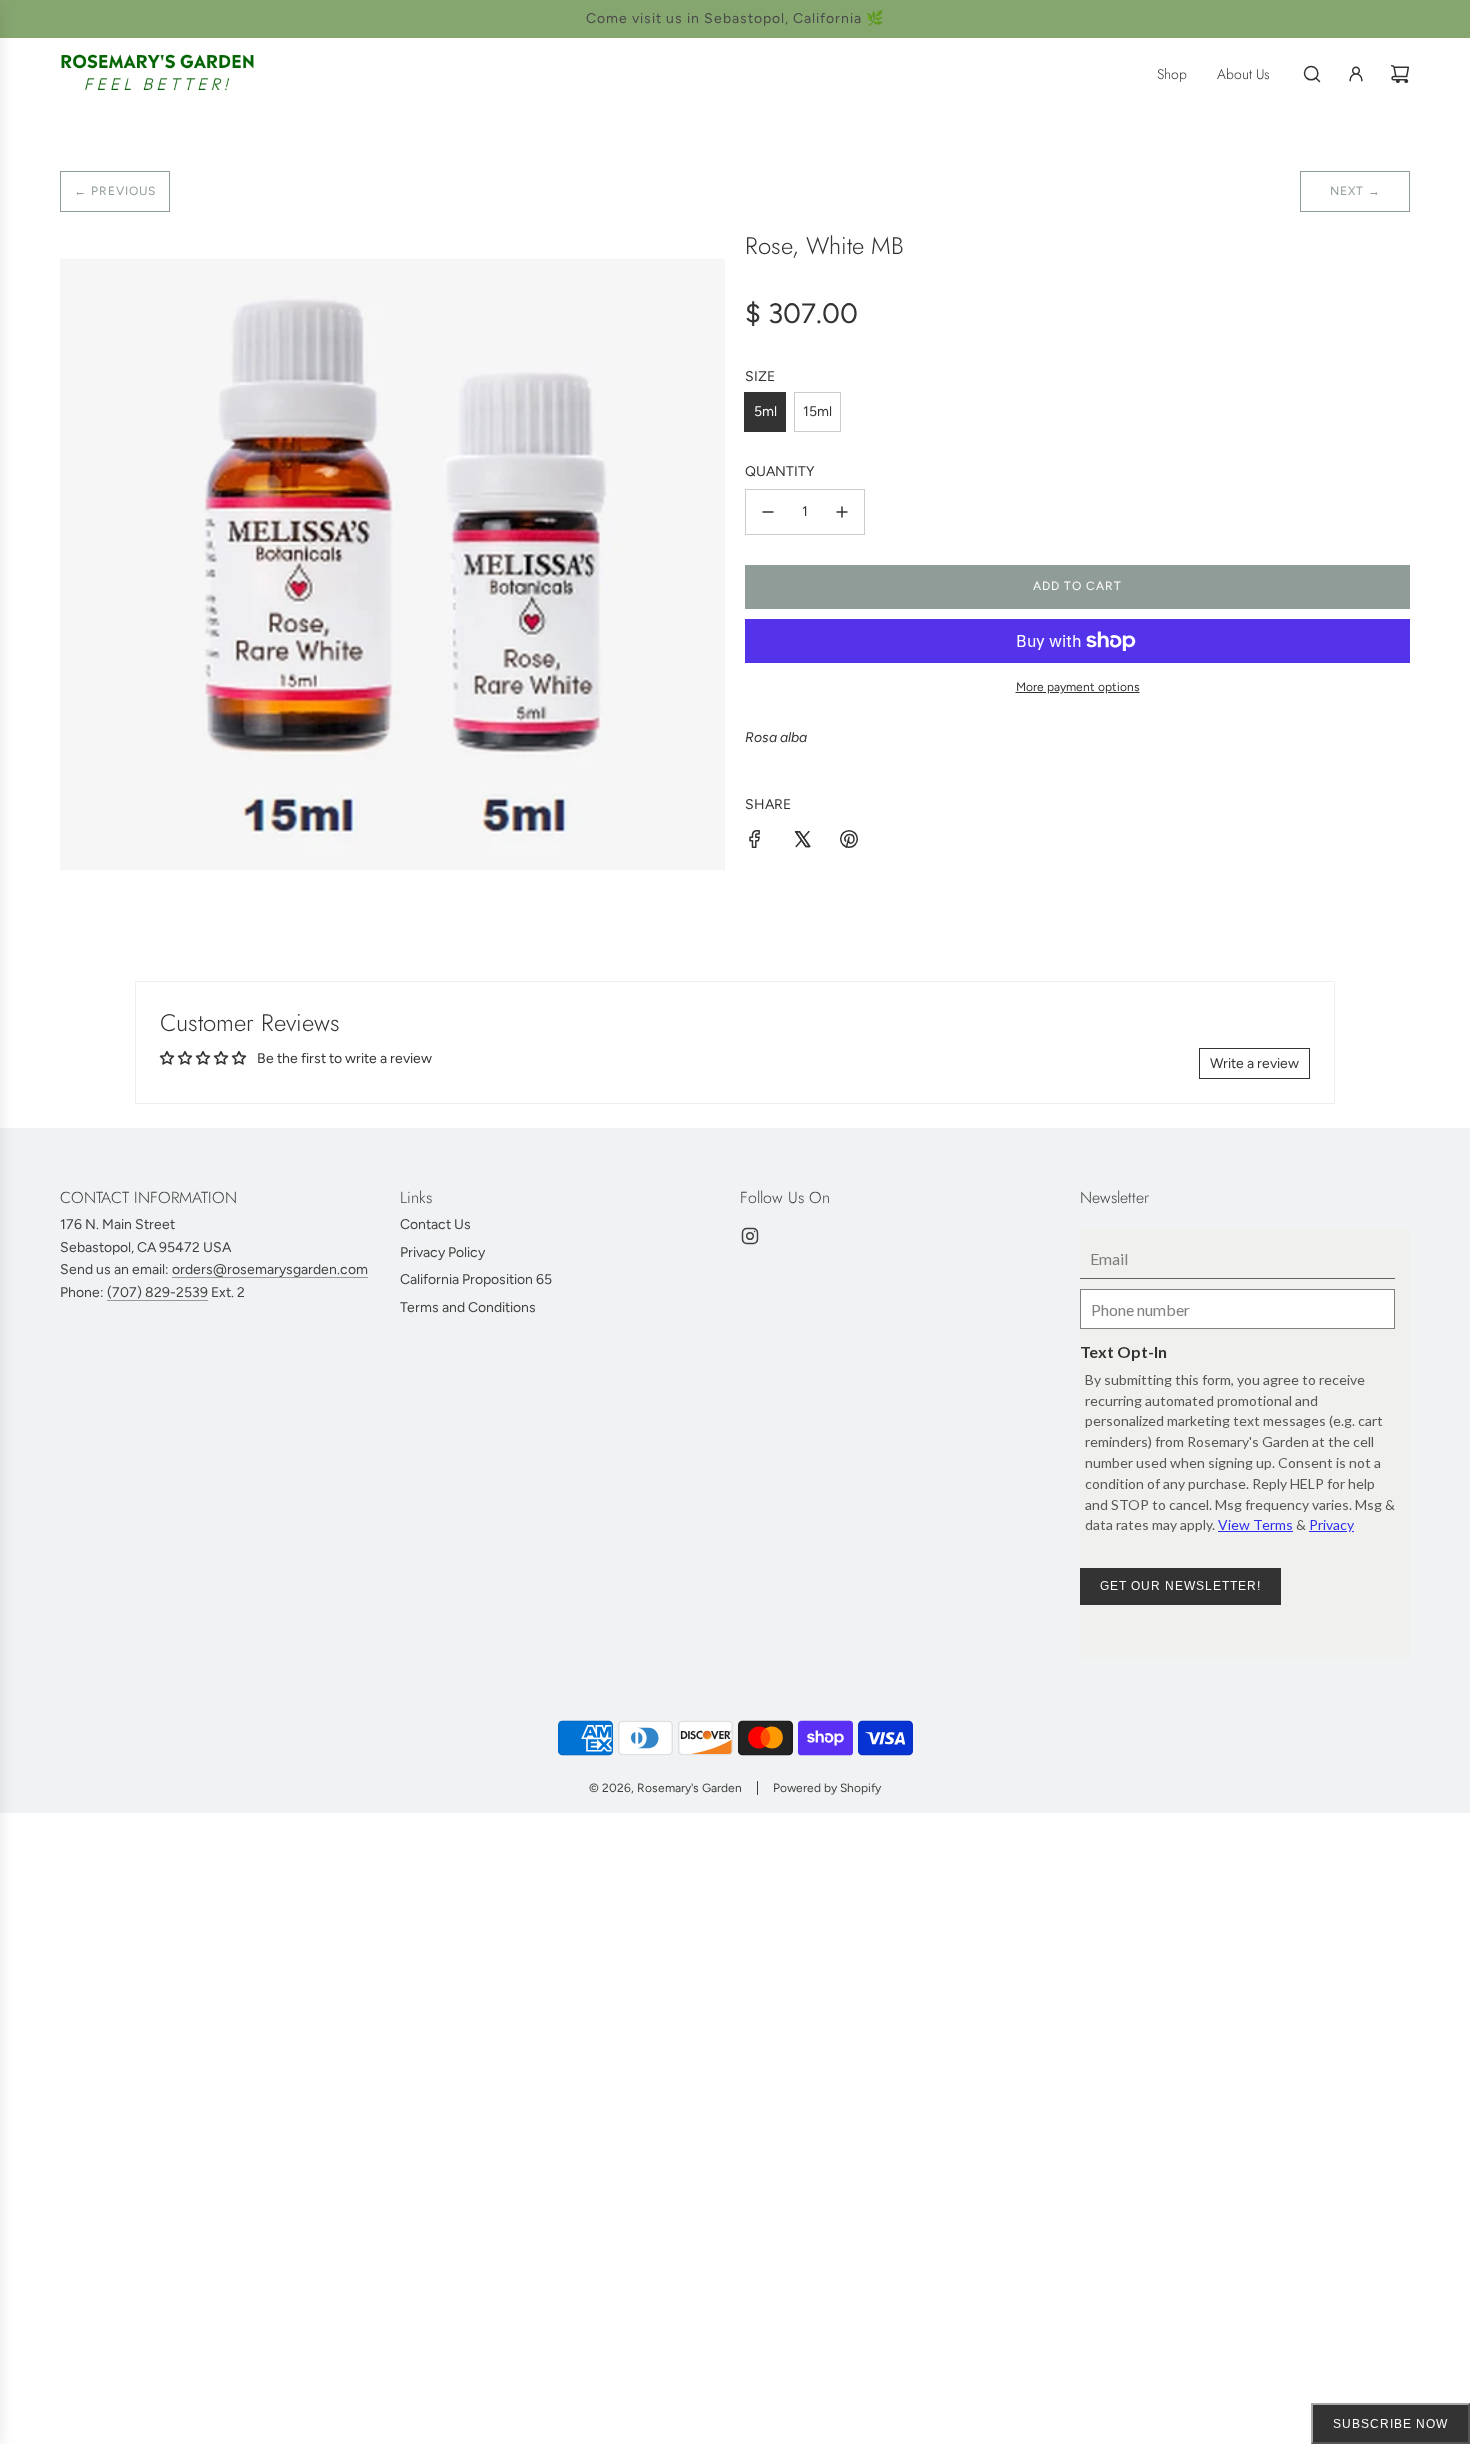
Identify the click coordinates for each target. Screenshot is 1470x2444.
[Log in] (1356, 74)
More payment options (1078, 687)
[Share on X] (802, 842)
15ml (817, 411)
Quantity (779, 471)
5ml (765, 411)
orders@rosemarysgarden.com (270, 1269)
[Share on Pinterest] (849, 842)
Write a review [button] (1254, 1063)
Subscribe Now (1390, 2424)
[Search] (1312, 74)
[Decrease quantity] (768, 512)
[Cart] (1400, 74)
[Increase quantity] (842, 512)
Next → (1355, 191)
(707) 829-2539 (157, 1292)
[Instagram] (750, 1236)
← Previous (115, 191)
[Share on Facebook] (755, 842)
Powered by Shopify (827, 1788)
